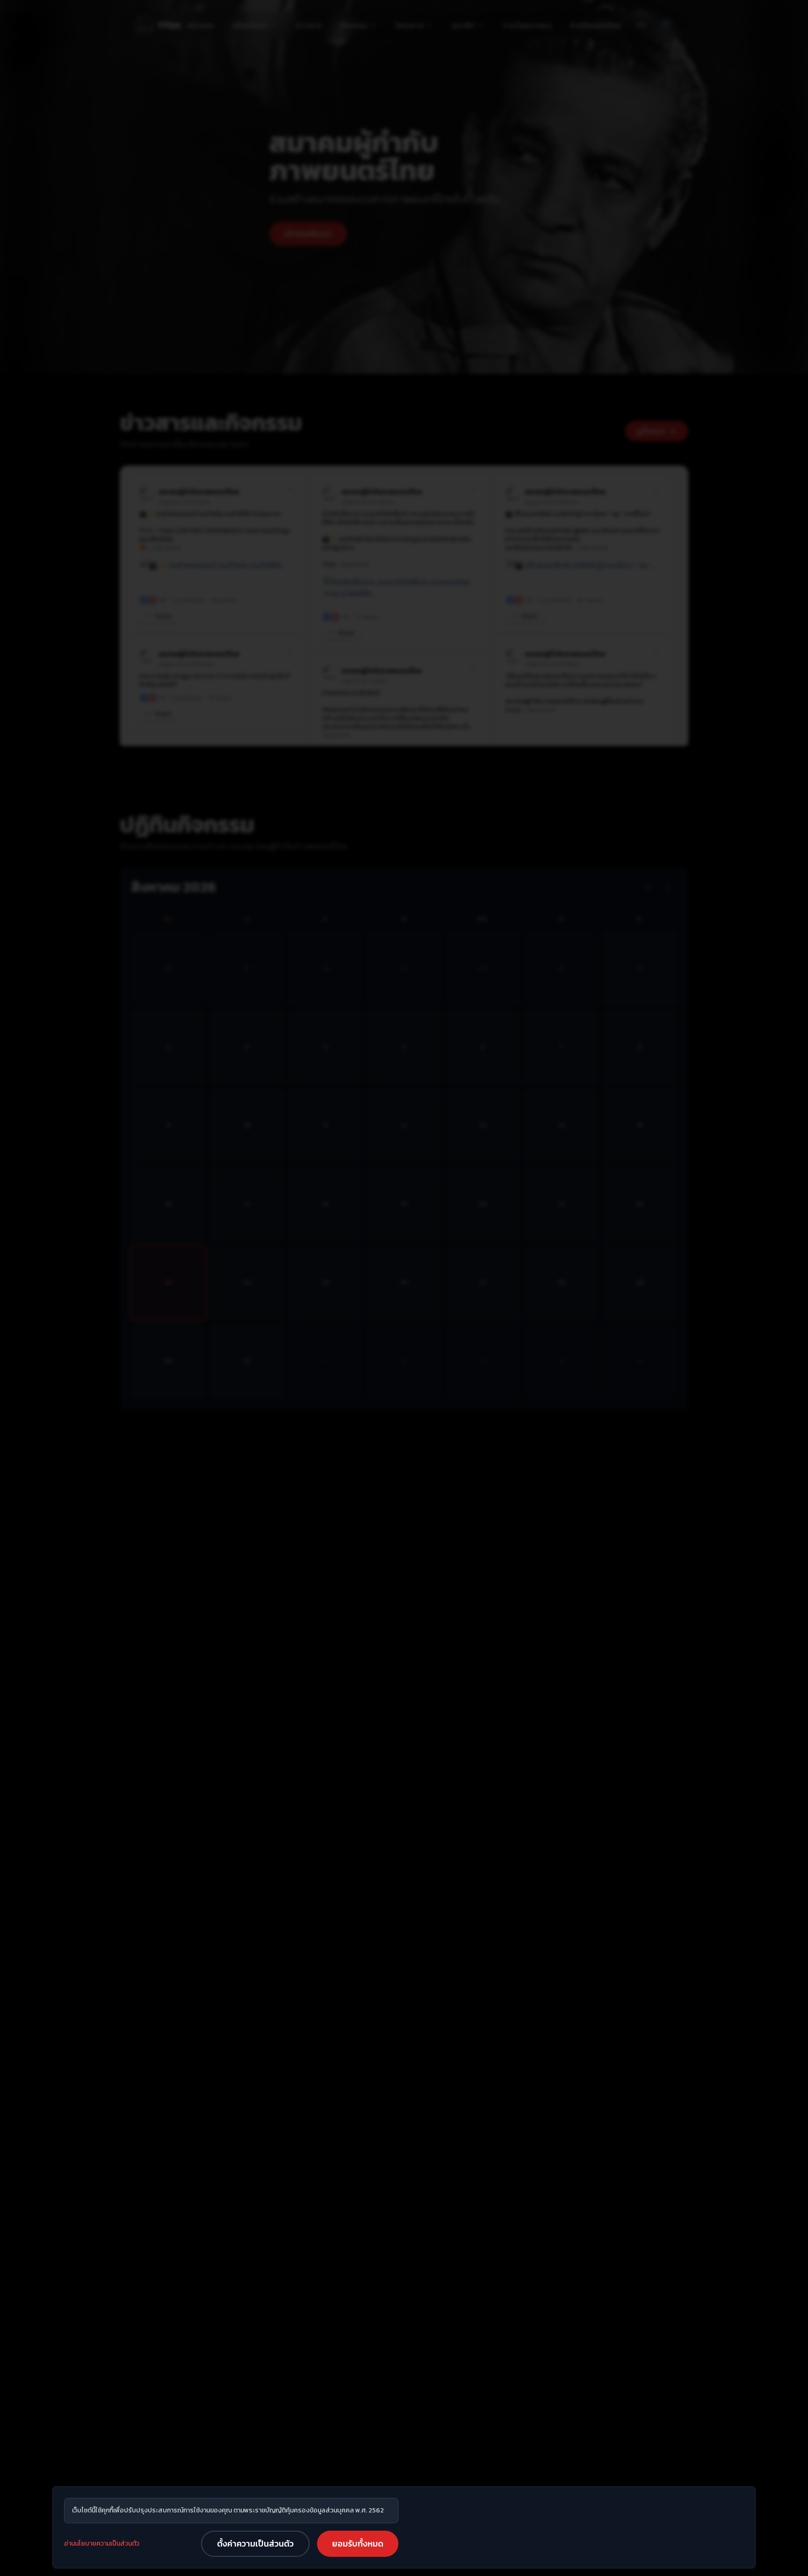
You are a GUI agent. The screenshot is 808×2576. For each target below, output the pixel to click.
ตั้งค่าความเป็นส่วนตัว (255, 2544)
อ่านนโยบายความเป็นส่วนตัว (102, 2544)
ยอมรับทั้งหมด (358, 2544)
